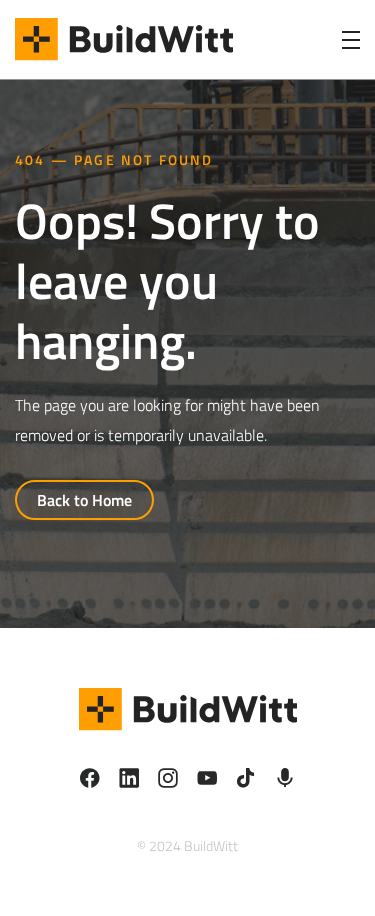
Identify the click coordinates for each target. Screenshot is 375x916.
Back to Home (84, 500)
